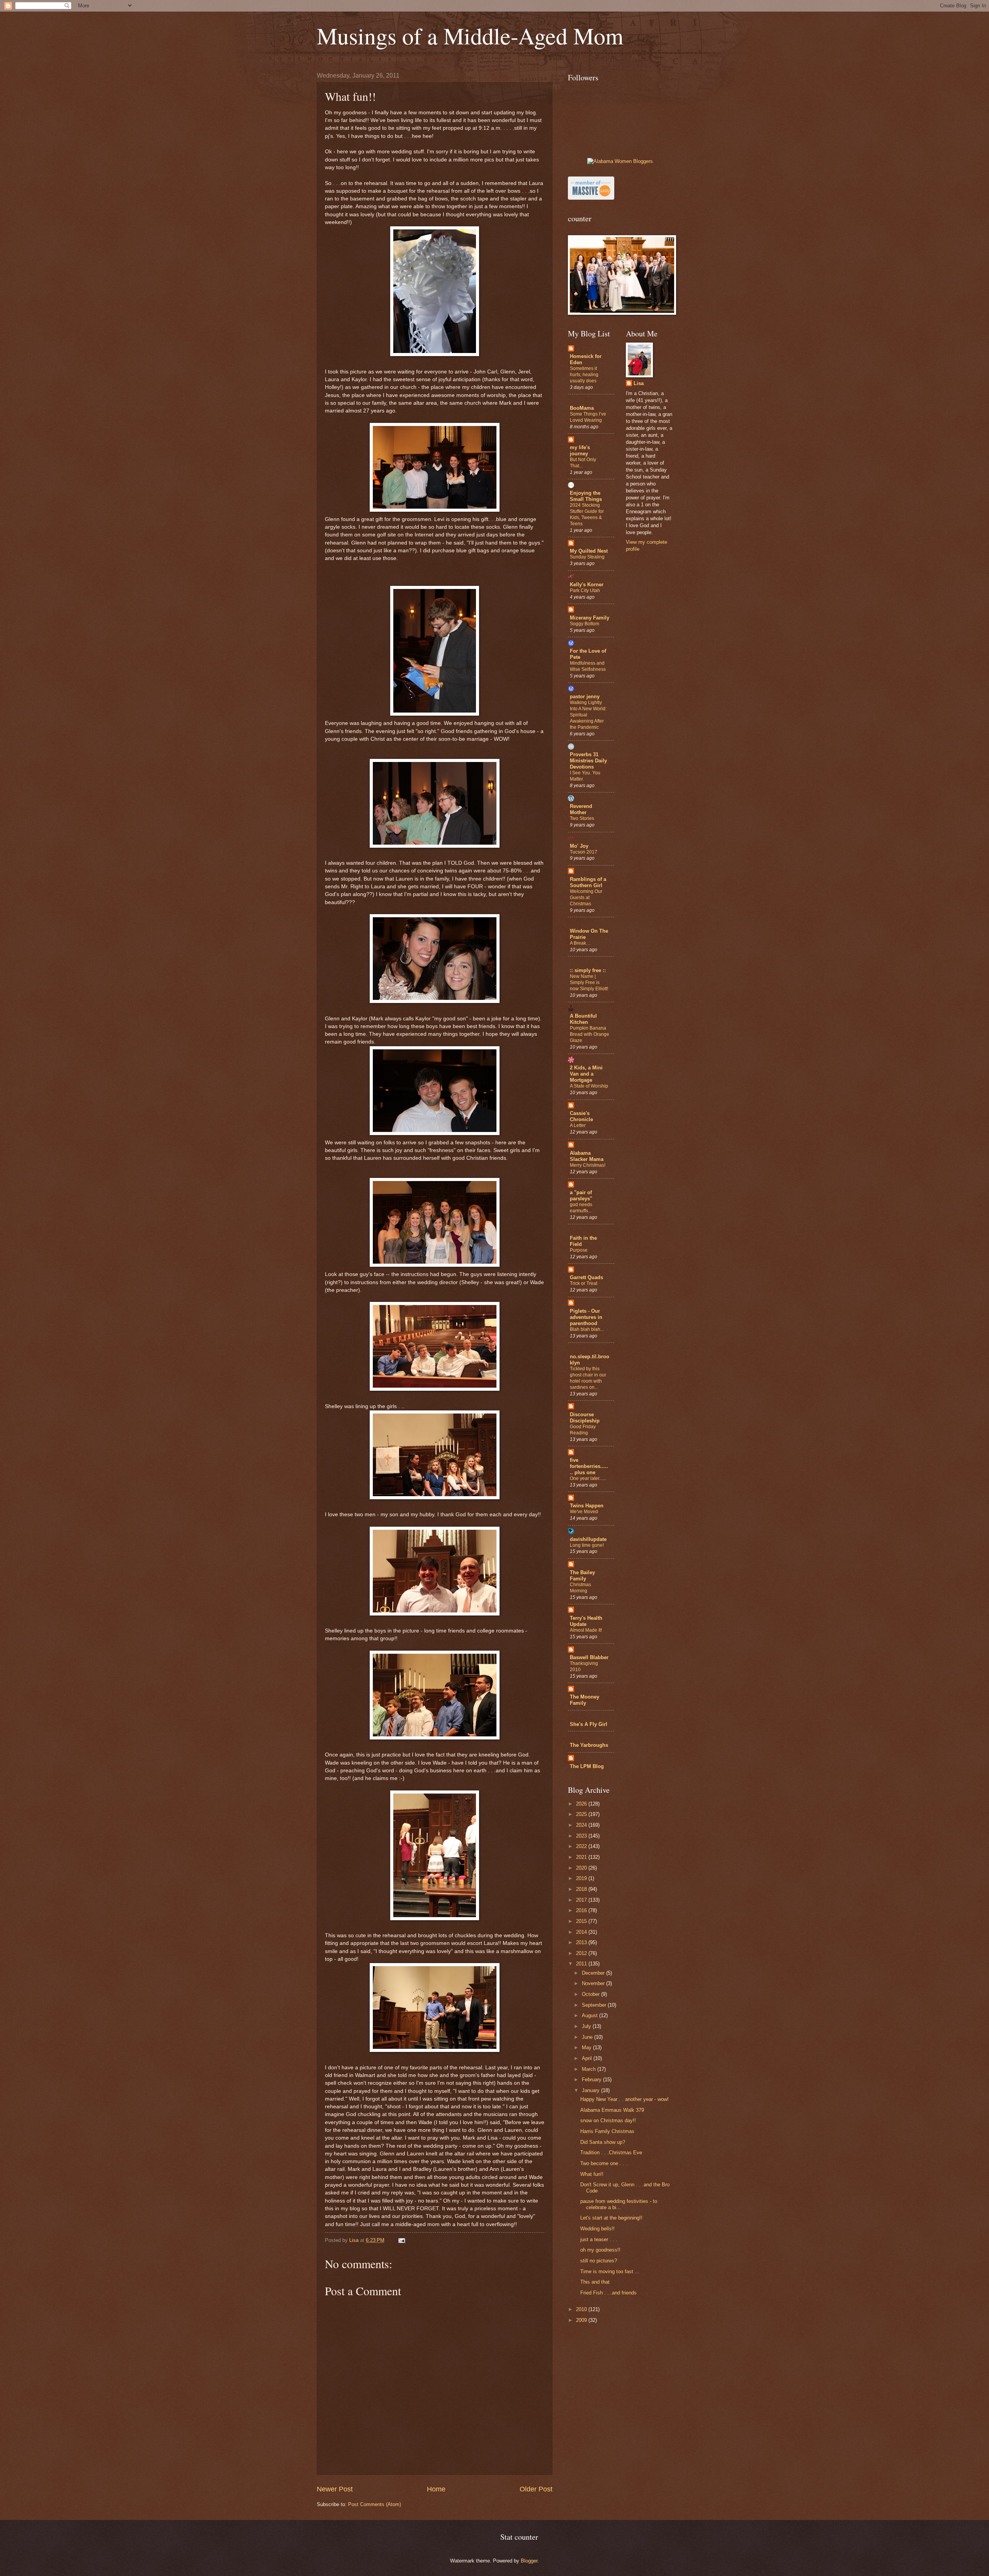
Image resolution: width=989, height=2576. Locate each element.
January (591, 2090)
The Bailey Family (582, 1576)
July (587, 2026)
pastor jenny (585, 697)
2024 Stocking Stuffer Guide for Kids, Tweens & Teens (587, 514)
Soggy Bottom (585, 624)
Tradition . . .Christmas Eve (611, 2153)
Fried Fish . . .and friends (608, 2293)
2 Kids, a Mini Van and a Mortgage (586, 1074)
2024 (582, 1825)
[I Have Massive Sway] (591, 198)
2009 (582, 2320)
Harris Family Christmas (607, 2131)
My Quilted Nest (589, 551)
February (592, 2080)
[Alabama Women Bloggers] (620, 161)
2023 (582, 1836)
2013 (582, 1942)
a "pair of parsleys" (581, 1196)
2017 (582, 1900)
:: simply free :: (588, 970)
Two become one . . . (604, 2163)
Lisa (639, 383)
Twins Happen (587, 1506)
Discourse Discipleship (585, 1418)
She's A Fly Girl (589, 1724)
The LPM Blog (587, 1766)
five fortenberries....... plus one (589, 1466)
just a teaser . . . (599, 2239)
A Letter (578, 1125)
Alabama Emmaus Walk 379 (612, 2110)
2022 (582, 1846)
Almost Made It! (586, 1630)
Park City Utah (585, 591)
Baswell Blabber (589, 1657)
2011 (582, 1964)
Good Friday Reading (583, 1430)
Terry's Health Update (586, 1621)
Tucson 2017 (584, 852)
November (594, 1983)
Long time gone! (587, 1545)
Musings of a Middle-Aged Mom (470, 36)
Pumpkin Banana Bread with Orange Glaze (590, 1034)
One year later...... (588, 1478)
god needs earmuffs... (581, 1208)
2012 (582, 1953)
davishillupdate (588, 1539)
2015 (582, 1921)
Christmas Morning (580, 1588)
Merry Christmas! (588, 1165)
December (594, 1973)
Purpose (579, 1250)
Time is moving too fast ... (610, 2271)
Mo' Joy (579, 846)
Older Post (536, 2489)
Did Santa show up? (603, 2142)
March (590, 2069)
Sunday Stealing (587, 557)
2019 (582, 1878)
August (591, 2015)
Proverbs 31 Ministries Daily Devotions (588, 761)
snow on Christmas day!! (608, 2120)
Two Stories (582, 818)
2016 (582, 1910)
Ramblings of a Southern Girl (588, 882)
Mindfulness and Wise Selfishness (588, 666)
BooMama (582, 408)
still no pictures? (599, 2261)
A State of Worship (589, 1086)
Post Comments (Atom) (375, 2504)
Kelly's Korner (587, 585)
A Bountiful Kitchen (583, 1019)
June (588, 2037)
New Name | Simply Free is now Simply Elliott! (589, 983)
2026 (582, 1804)
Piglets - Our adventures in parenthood (586, 1317)
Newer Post (335, 2489)
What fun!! (592, 2174)
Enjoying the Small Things (586, 496)
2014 (582, 1932)
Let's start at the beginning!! (611, 2218)
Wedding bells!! (597, 2229)
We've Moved (584, 1512)
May (587, 2047)
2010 (582, 2309)
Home (436, 2489)
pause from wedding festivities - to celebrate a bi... (619, 2204)
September (595, 2005)
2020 (582, 1868)
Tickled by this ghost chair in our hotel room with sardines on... (588, 1378)
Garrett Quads (586, 1277)
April (588, 2058)
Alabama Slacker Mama (587, 1156)
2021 (582, 1857)
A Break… (580, 943)
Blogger (529, 2561)
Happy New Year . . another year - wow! (624, 2099)
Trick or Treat (584, 1283)
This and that (595, 2282)
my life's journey (580, 451)
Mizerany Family (590, 618)
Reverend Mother (581, 809)
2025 (582, 1814)
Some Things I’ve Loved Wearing (588, 417)
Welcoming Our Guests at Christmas (586, 898)
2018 (582, 1889)
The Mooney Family (585, 1700)
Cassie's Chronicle (581, 1116)
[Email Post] (401, 2240)
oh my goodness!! (600, 2250)
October (591, 1994)
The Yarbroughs (589, 1745)
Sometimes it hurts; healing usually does (584, 375)
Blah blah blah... (587, 1329)
